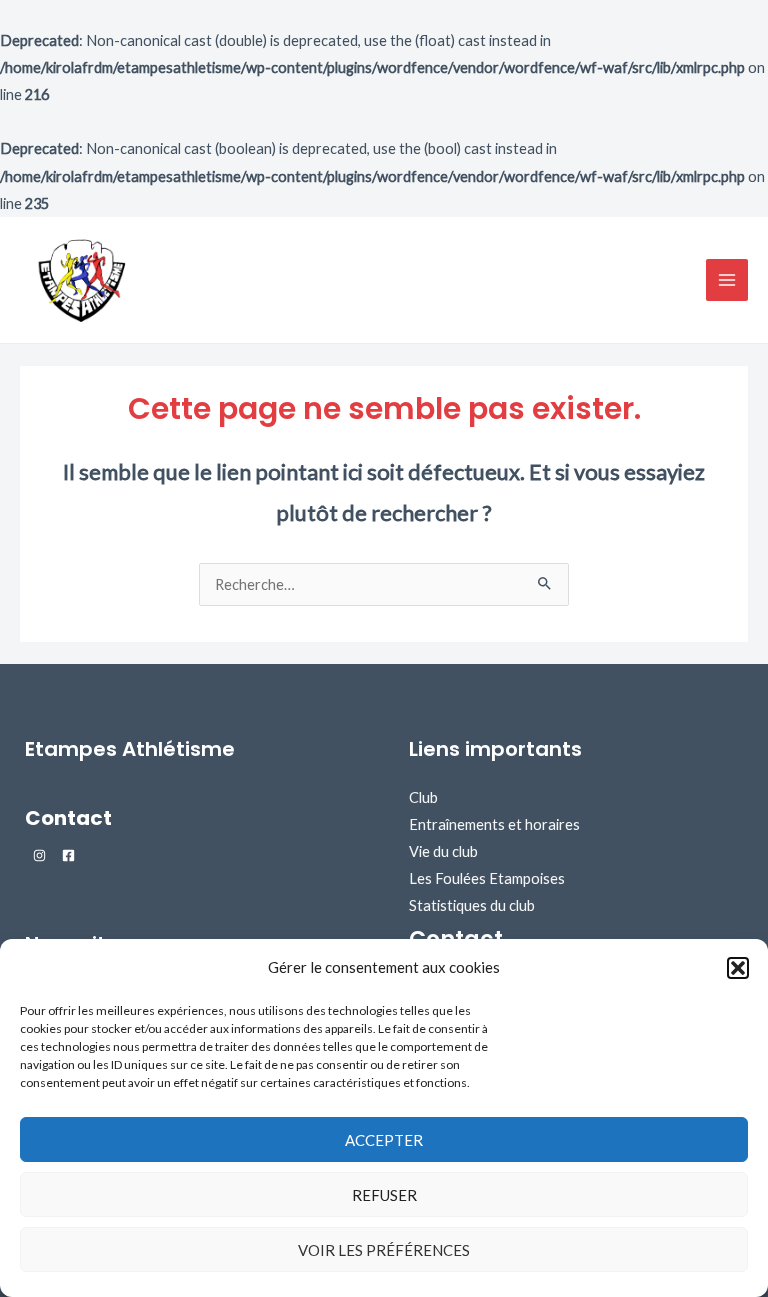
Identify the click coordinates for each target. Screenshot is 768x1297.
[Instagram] (39, 855)
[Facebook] (68, 855)
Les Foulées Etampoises (487, 878)
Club (423, 797)
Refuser (384, 1195)
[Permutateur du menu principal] (727, 280)
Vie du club (443, 851)
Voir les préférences (384, 1250)
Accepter (384, 1140)
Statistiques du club (472, 905)
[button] (738, 968)
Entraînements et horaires (494, 824)
